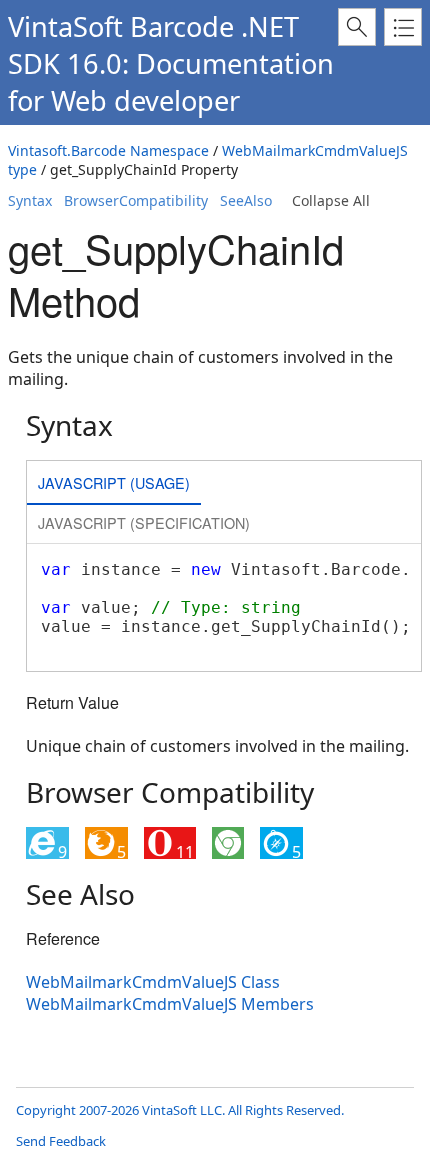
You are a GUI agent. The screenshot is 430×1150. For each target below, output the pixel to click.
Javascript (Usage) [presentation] (114, 482)
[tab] (114, 484)
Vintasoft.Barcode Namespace (108, 150)
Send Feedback (61, 1141)
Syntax (30, 200)
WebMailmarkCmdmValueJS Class (153, 982)
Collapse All (331, 200)
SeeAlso (246, 200)
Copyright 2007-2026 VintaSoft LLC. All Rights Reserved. (180, 1110)
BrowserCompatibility (136, 200)
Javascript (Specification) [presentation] (144, 522)
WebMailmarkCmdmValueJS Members (170, 1004)
